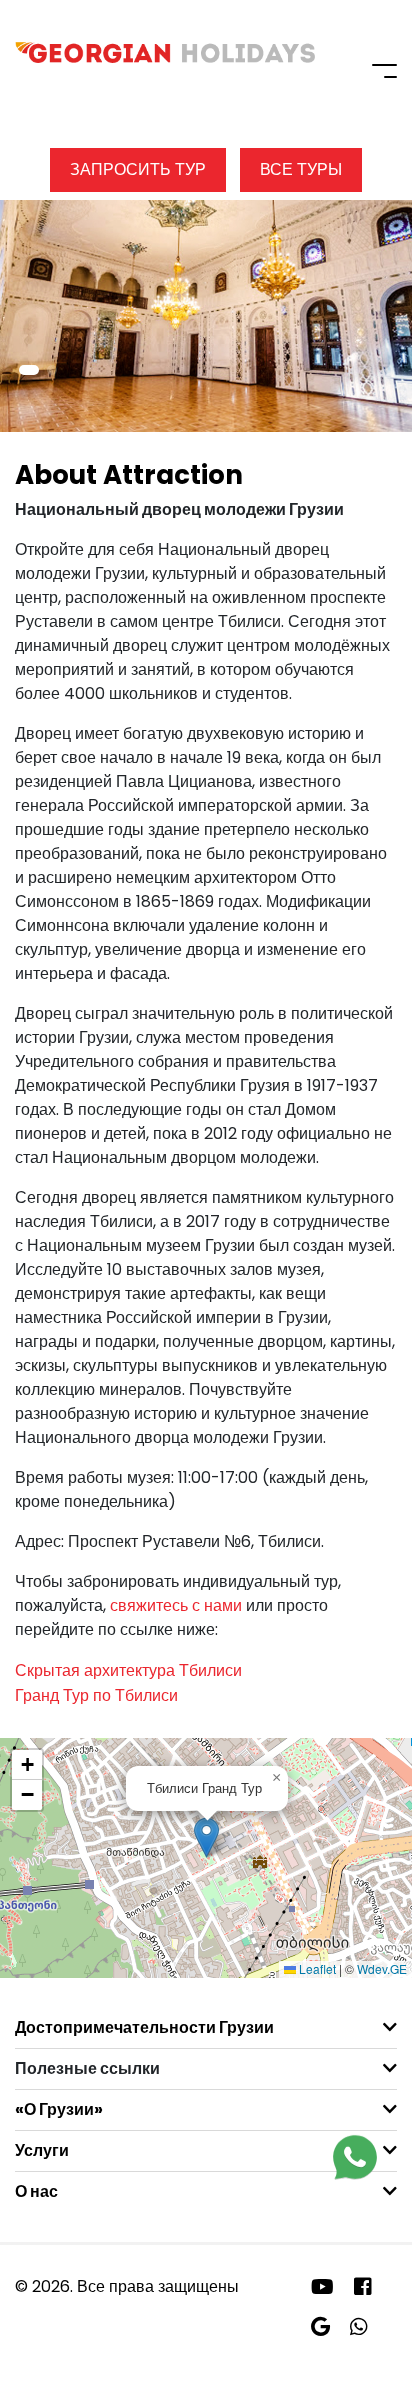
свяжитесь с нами (176, 1605)
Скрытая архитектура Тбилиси (128, 1670)
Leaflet (316, 1968)
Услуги (42, 2150)
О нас (36, 2191)
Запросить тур (138, 169)
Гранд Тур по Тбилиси (96, 1695)
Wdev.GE (382, 1968)
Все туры (301, 169)
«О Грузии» (59, 2109)
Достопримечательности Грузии (144, 2027)
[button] (29, 370)
